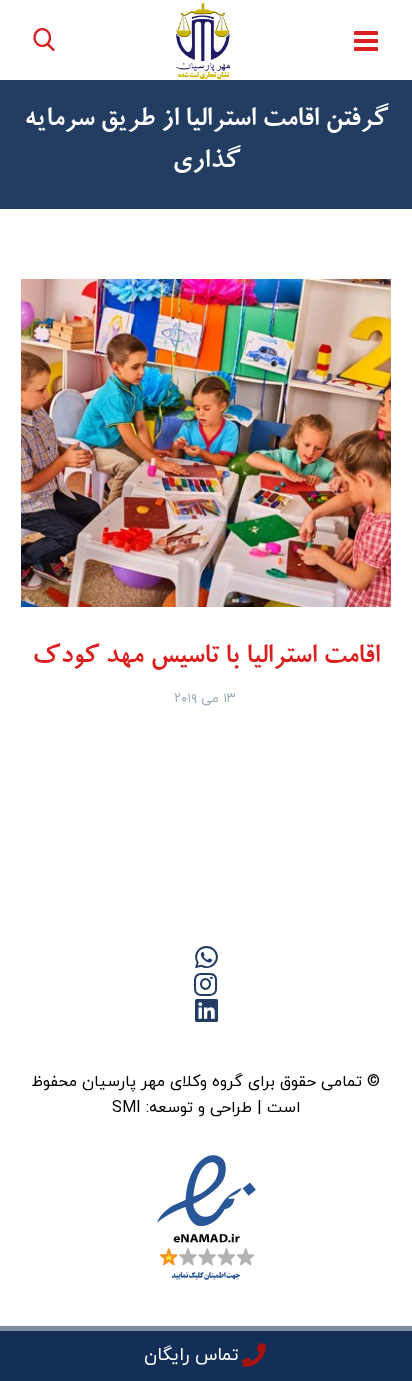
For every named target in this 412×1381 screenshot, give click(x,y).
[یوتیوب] (166, 1045)
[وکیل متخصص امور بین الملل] (203, 40)
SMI (126, 1108)
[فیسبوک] (246, 1045)
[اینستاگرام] (126, 1045)
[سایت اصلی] (286, 1045)
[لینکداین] (206, 1045)
